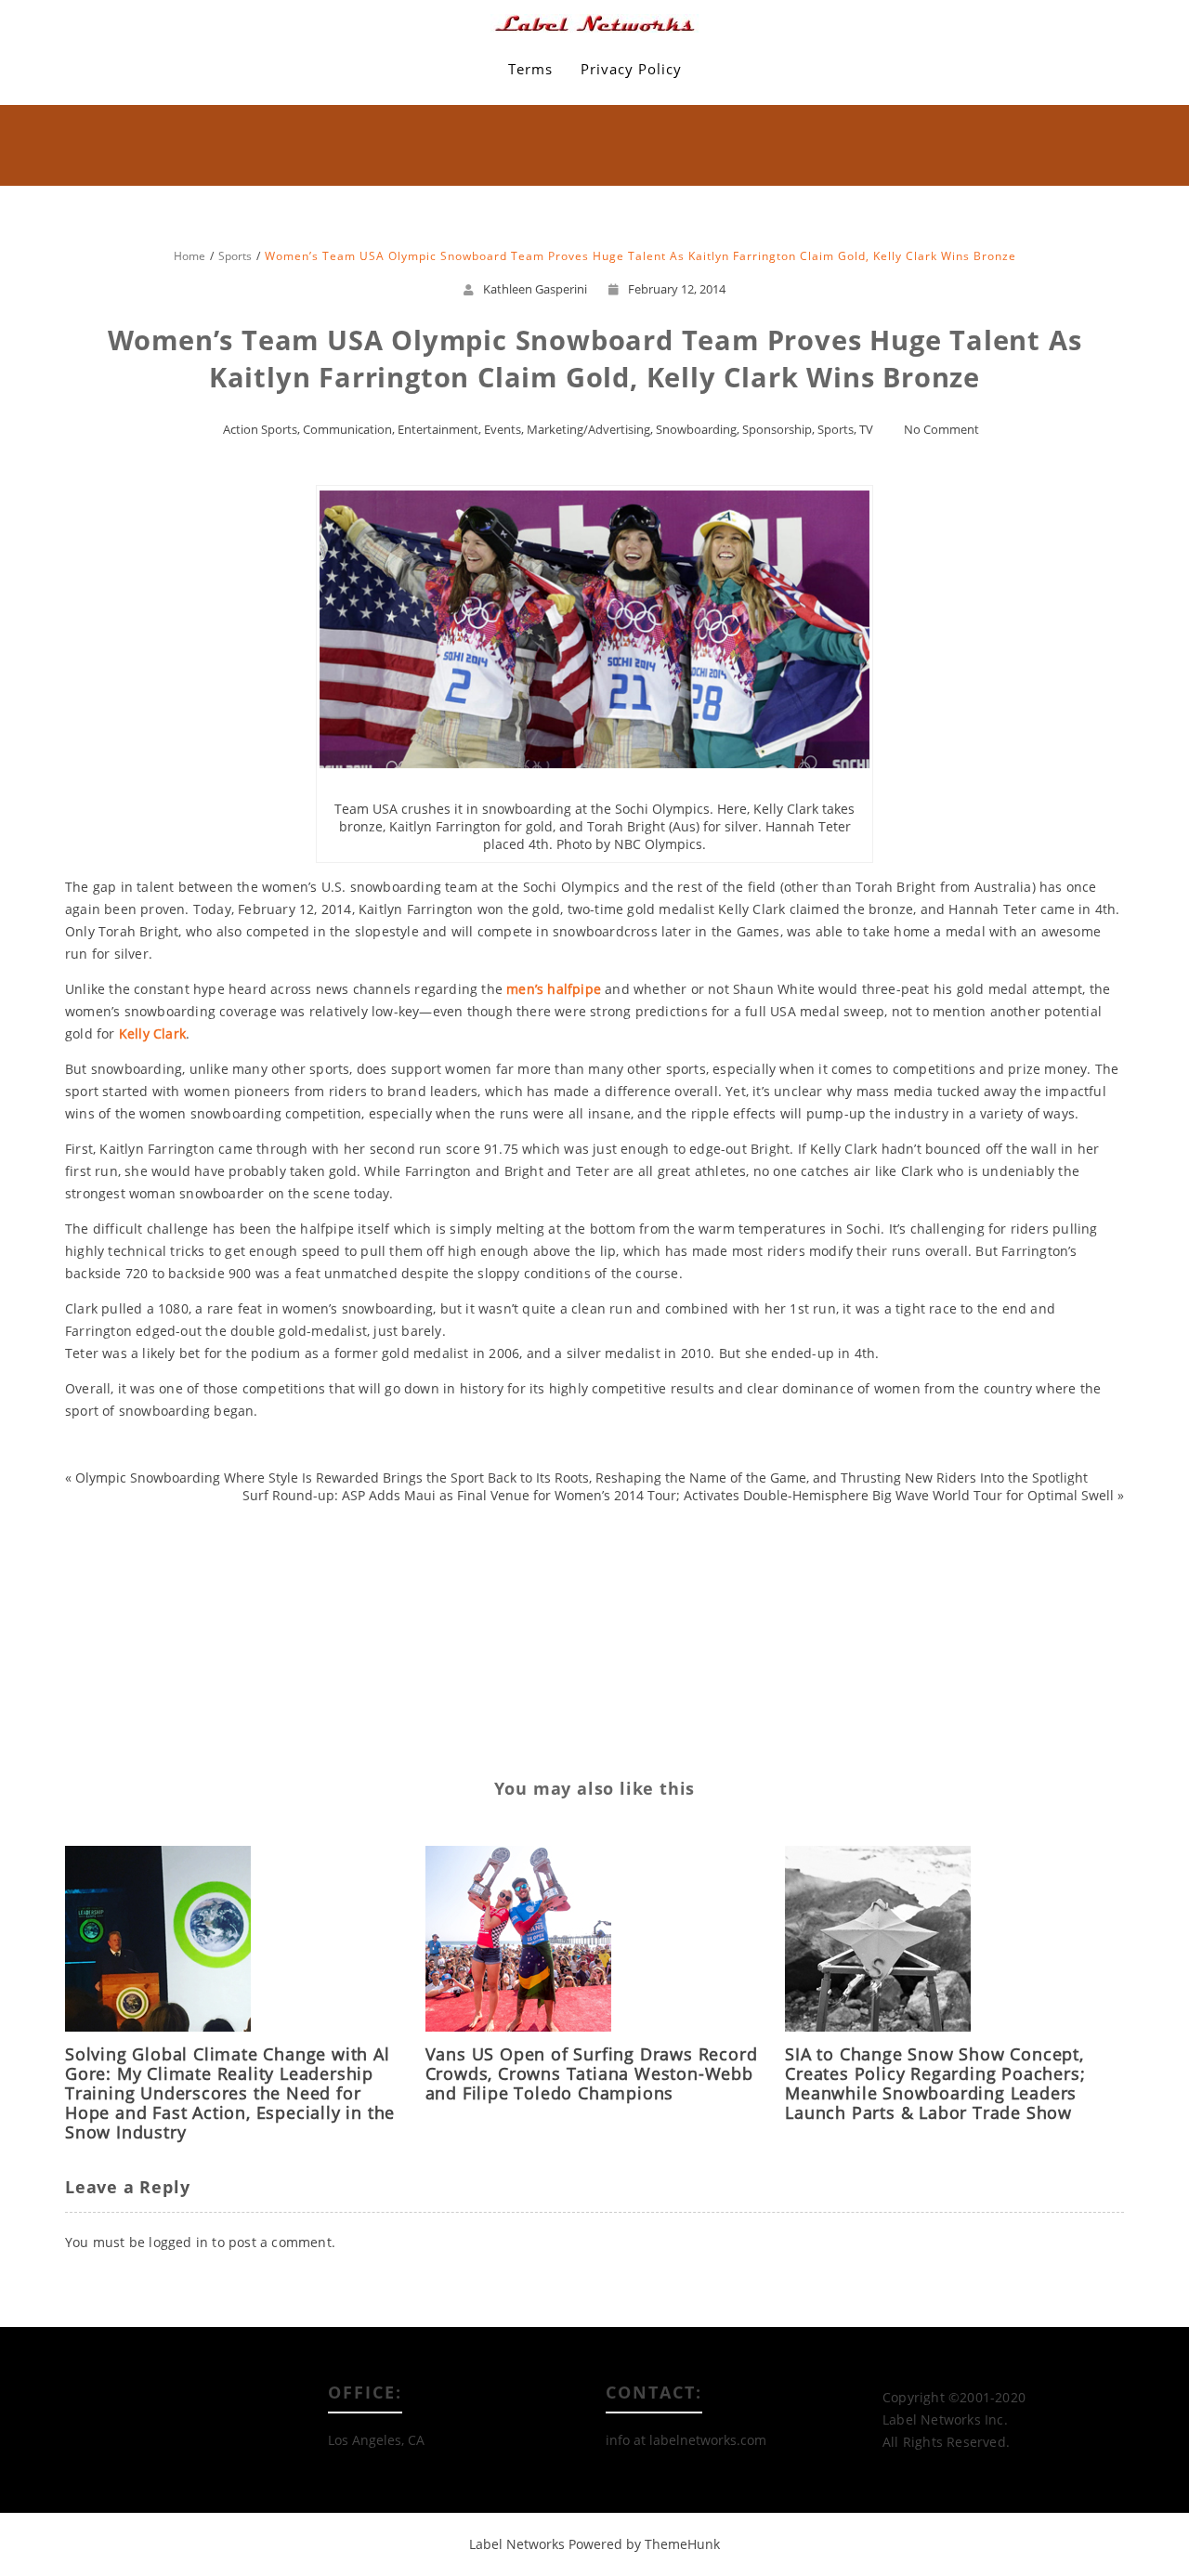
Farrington (150, 1532)
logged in (178, 2242)
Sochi (199, 1624)
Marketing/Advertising (588, 429)
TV (866, 429)
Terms (530, 69)
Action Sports (260, 429)
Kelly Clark (152, 1033)
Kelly (148, 1563)
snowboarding (132, 1624)
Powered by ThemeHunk (644, 2544)
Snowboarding (696, 429)
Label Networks (517, 2544)
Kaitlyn (103, 1563)
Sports (836, 429)
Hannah (214, 1532)
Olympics (199, 1563)
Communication (347, 429)
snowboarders (178, 1594)
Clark (203, 1502)
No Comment (941, 429)
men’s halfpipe (554, 989)
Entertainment (438, 429)
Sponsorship (777, 429)
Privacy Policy (631, 69)
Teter (218, 1655)
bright (107, 1502)
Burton (156, 1502)
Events (503, 429)
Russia (109, 1594)
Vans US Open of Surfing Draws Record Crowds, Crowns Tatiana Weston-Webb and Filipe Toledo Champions (592, 2073)
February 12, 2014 (677, 289)
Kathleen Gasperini (535, 289)
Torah (140, 1686)
